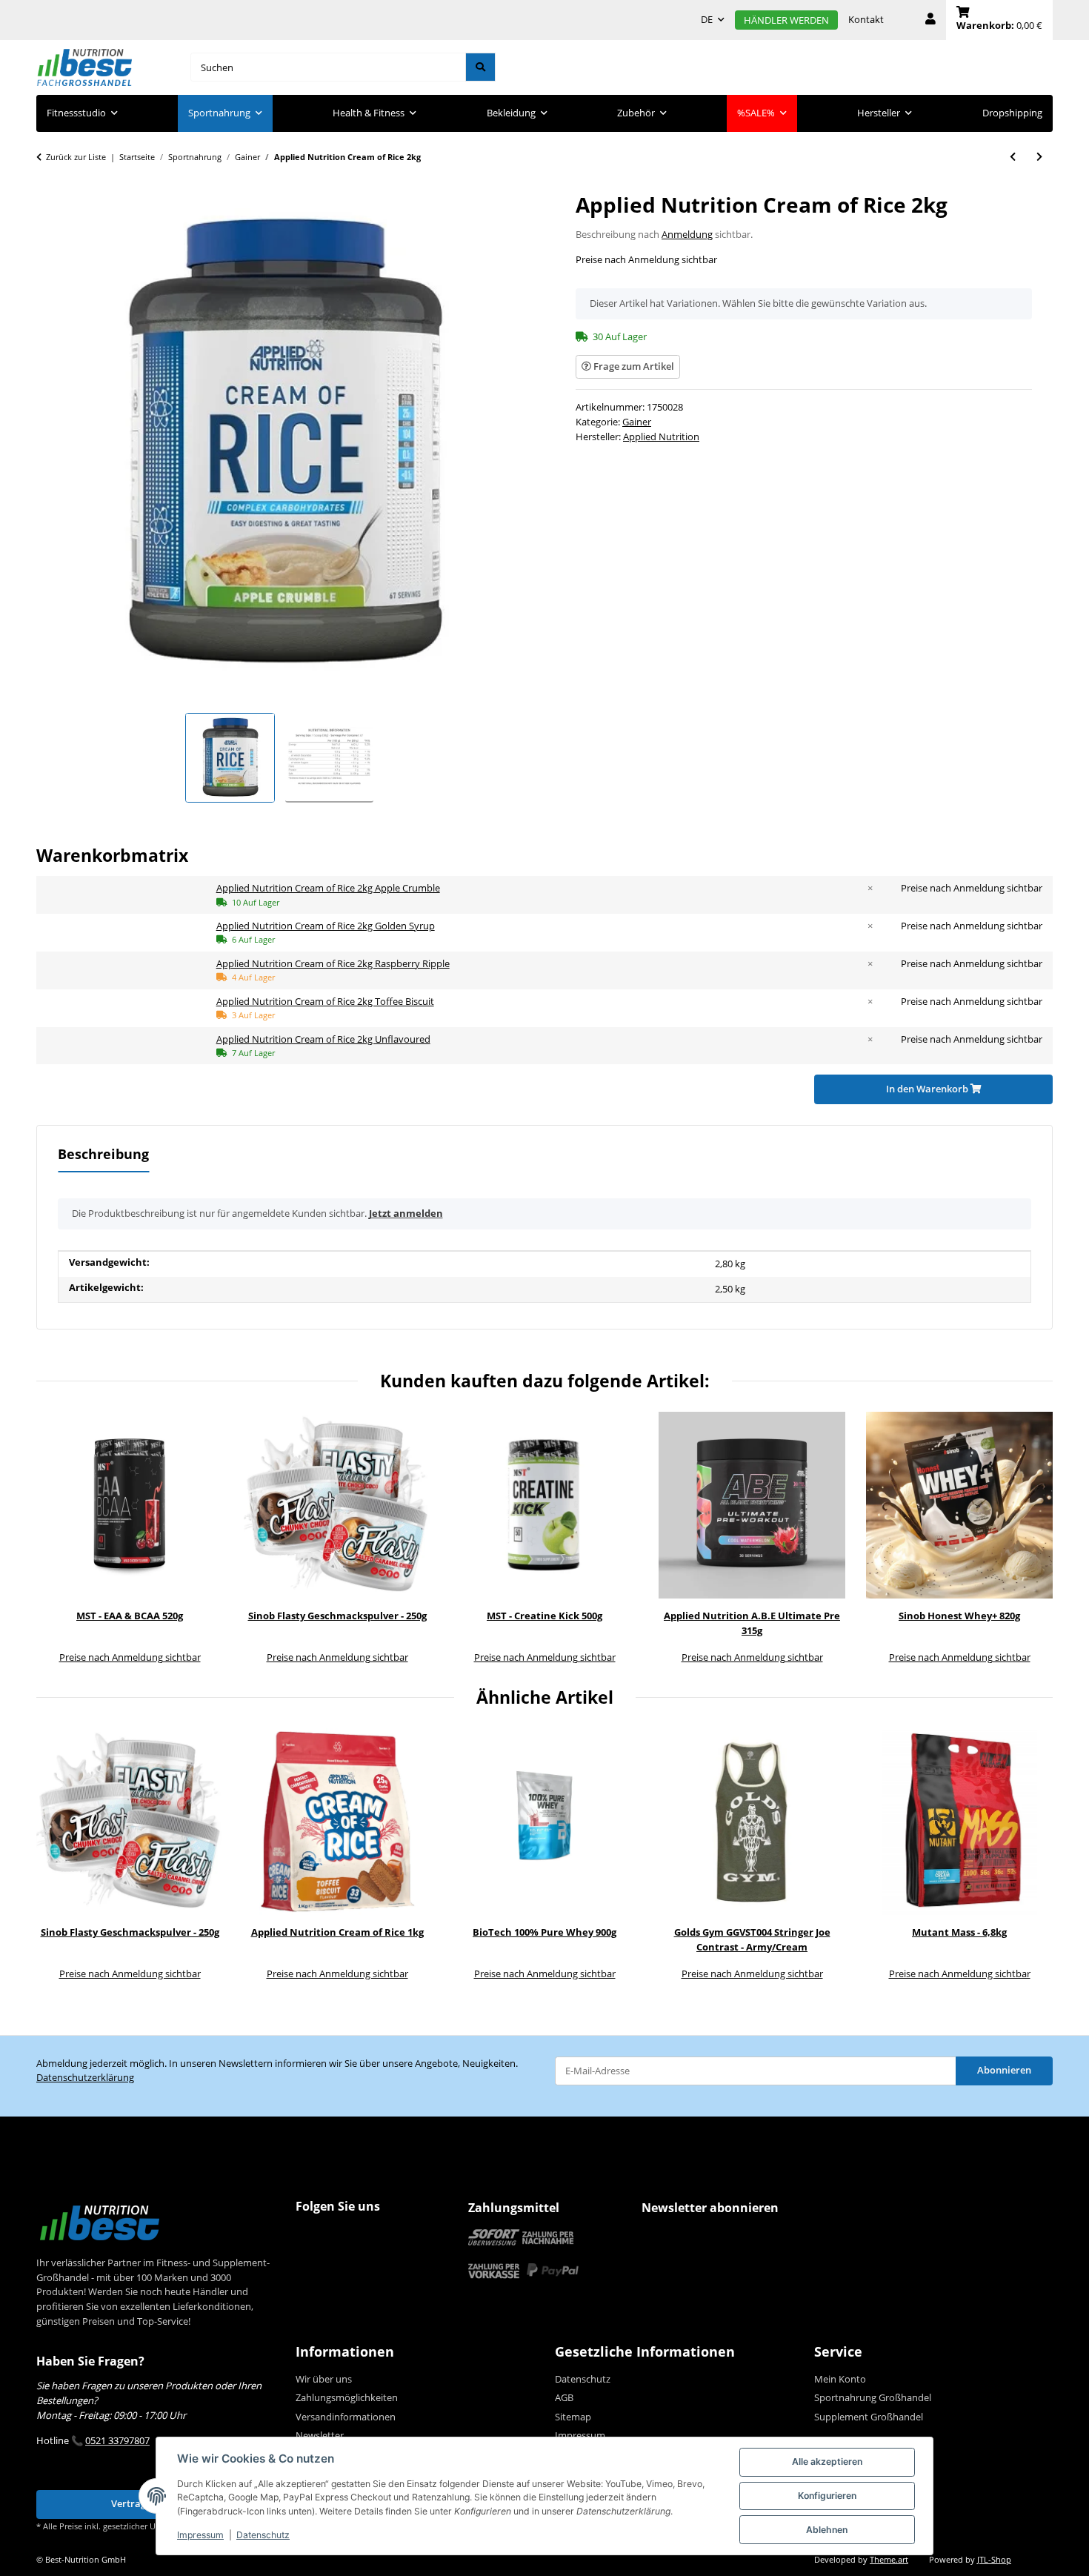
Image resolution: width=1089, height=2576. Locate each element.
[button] (930, 20)
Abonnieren (1004, 2070)
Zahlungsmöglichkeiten (347, 2397)
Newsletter (320, 2435)
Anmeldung (687, 234)
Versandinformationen (346, 2417)
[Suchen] (480, 67)
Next (1032, 1539)
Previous (58, 1539)
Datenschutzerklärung (85, 2077)
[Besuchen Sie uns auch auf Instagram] (338, 2236)
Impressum (200, 2535)
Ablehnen (827, 2530)
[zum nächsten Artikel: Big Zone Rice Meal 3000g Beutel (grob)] (1039, 157)
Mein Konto (840, 2379)
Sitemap (573, 2417)
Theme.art (889, 2560)
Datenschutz (263, 2535)
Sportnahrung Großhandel (873, 2397)
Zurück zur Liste (76, 157)
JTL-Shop (994, 2560)
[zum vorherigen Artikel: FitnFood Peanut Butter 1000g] (1013, 157)
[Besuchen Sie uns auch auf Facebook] (310, 2236)
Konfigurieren (827, 2496)
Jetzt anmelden (406, 1213)
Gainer (637, 422)
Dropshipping (1012, 113)
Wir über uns (324, 2379)
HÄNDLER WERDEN (786, 20)
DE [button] (707, 19)
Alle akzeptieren (827, 2462)
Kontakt (866, 19)
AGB (564, 2397)
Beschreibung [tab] (103, 1154)
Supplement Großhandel (869, 2417)
